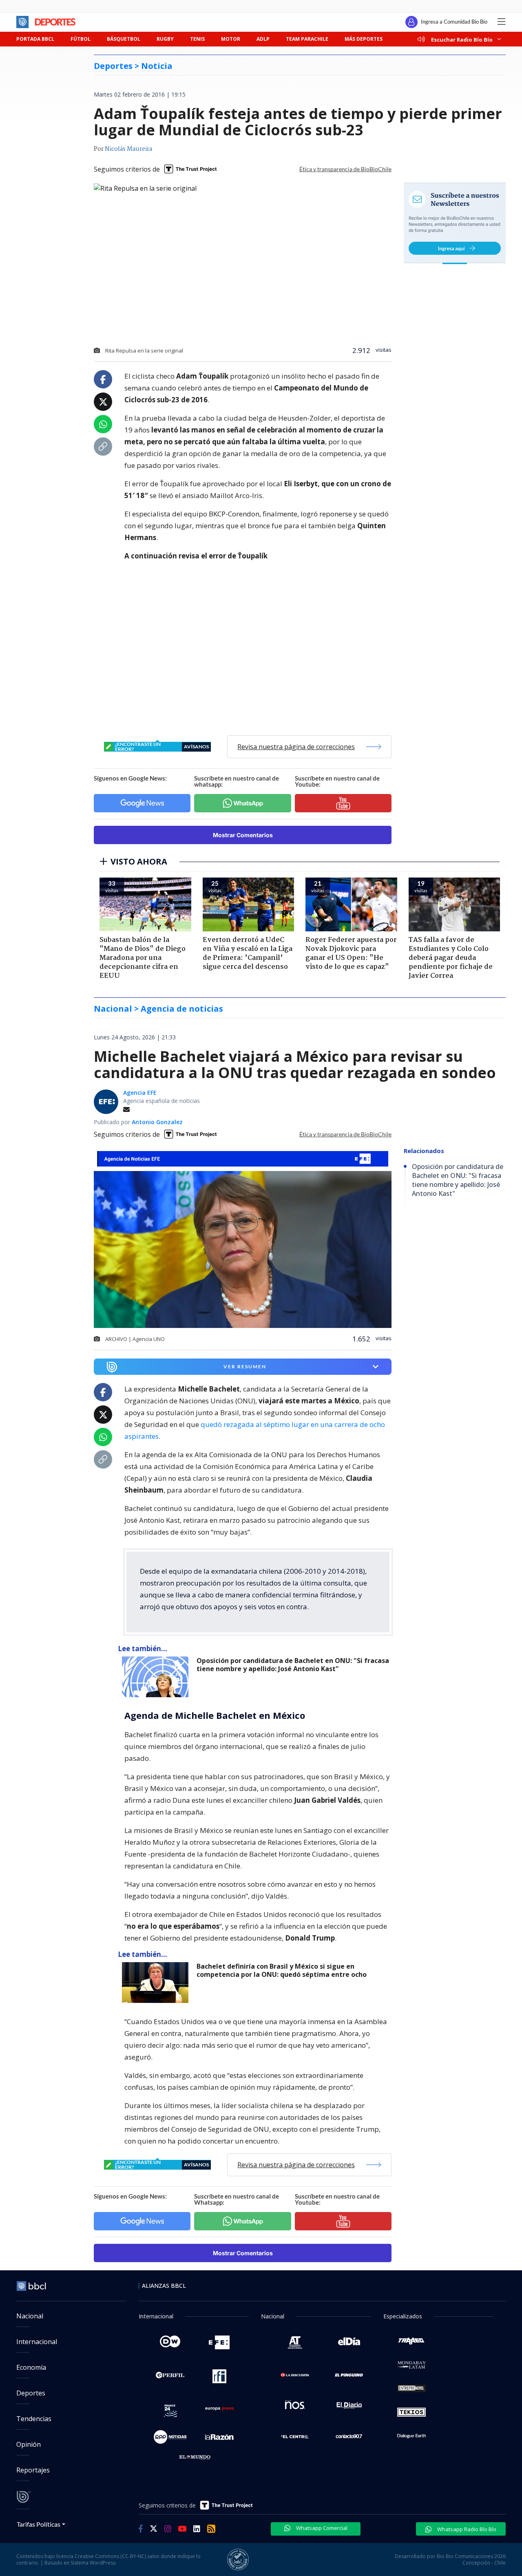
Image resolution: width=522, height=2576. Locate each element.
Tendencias (34, 2419)
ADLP (263, 39)
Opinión (29, 2444)
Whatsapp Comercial (321, 2528)
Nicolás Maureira (128, 149)
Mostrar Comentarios (243, 835)
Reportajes (33, 2470)
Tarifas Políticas (39, 2524)
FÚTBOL (81, 39)
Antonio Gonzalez (157, 1122)
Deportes (31, 2393)
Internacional (37, 2342)
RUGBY (165, 39)
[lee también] (157, 1677)
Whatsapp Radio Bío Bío (466, 2529)
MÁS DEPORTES (364, 39)
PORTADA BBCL (35, 39)
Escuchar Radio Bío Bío (462, 39)
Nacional (30, 2316)
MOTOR (231, 39)
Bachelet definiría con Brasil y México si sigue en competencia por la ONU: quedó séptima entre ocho (282, 1971)
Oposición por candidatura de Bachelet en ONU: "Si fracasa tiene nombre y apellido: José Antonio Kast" (293, 1665)
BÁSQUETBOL (124, 39)
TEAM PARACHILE (307, 39)
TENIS (197, 39)
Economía (31, 2367)
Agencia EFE (140, 1093)
